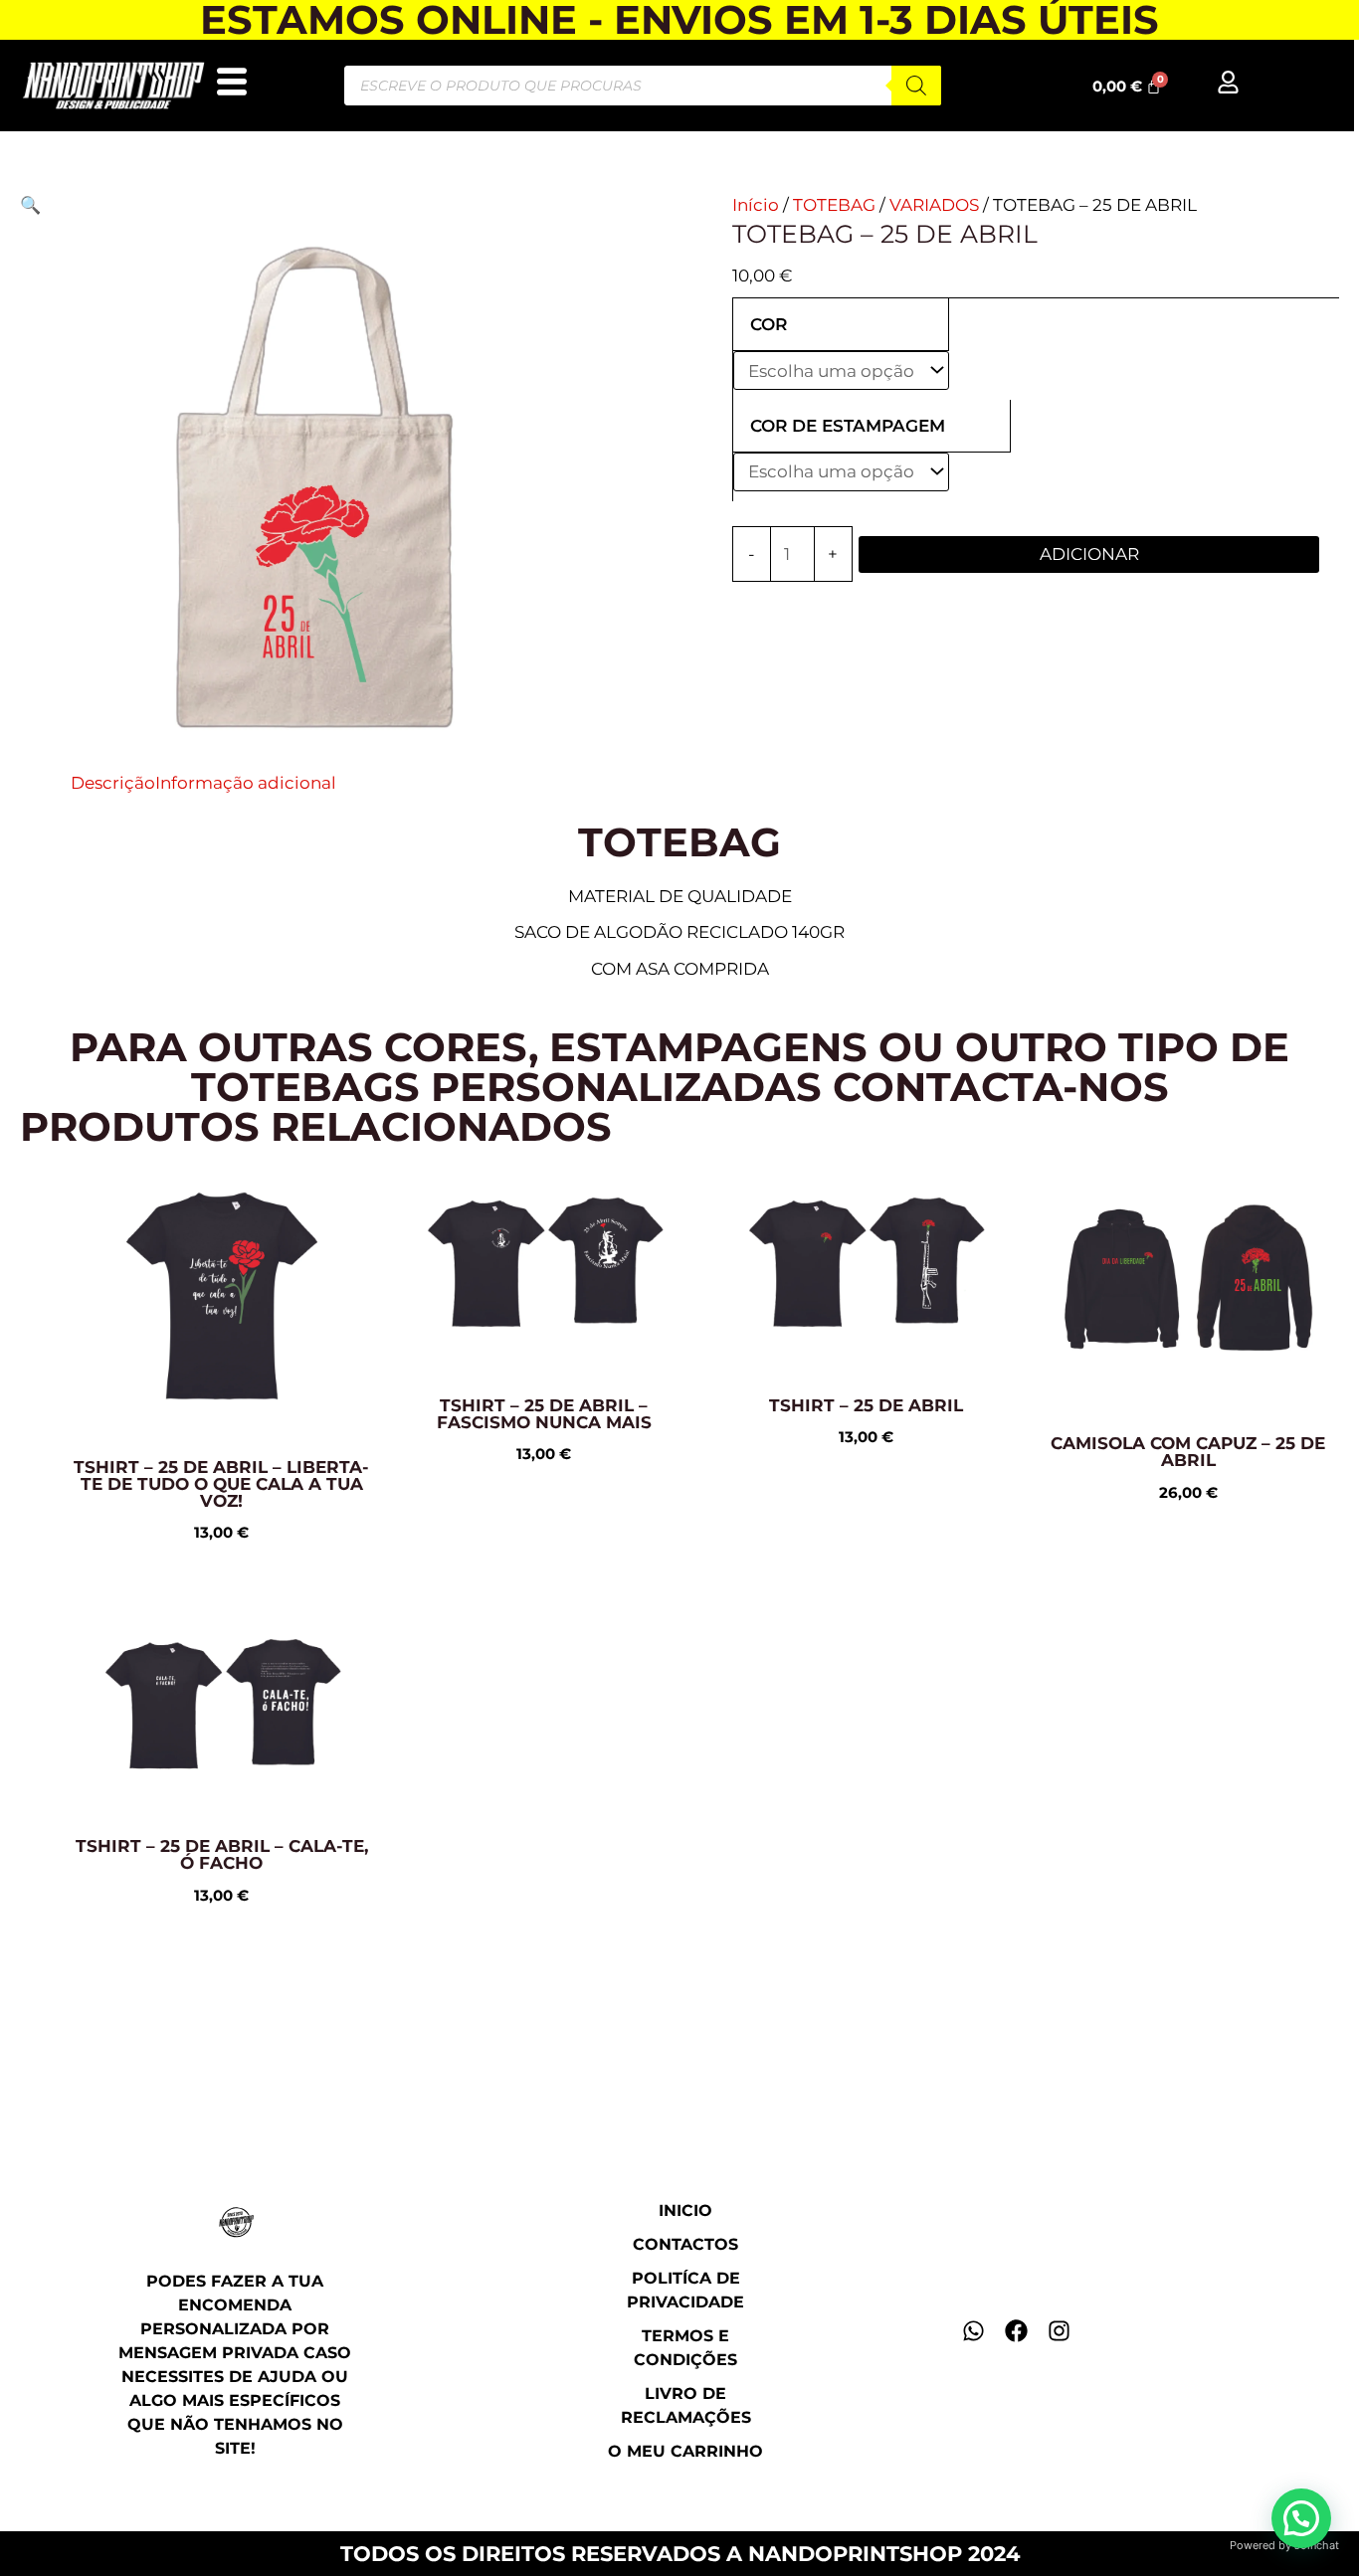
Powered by (1284, 2545)
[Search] (916, 86)
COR (769, 324)
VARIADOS (934, 205)
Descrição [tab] (113, 783)
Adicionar (1089, 554)
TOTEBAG (834, 205)
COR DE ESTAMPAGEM (848, 426)
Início (756, 205)
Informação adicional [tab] (246, 783)
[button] (30, 205)
